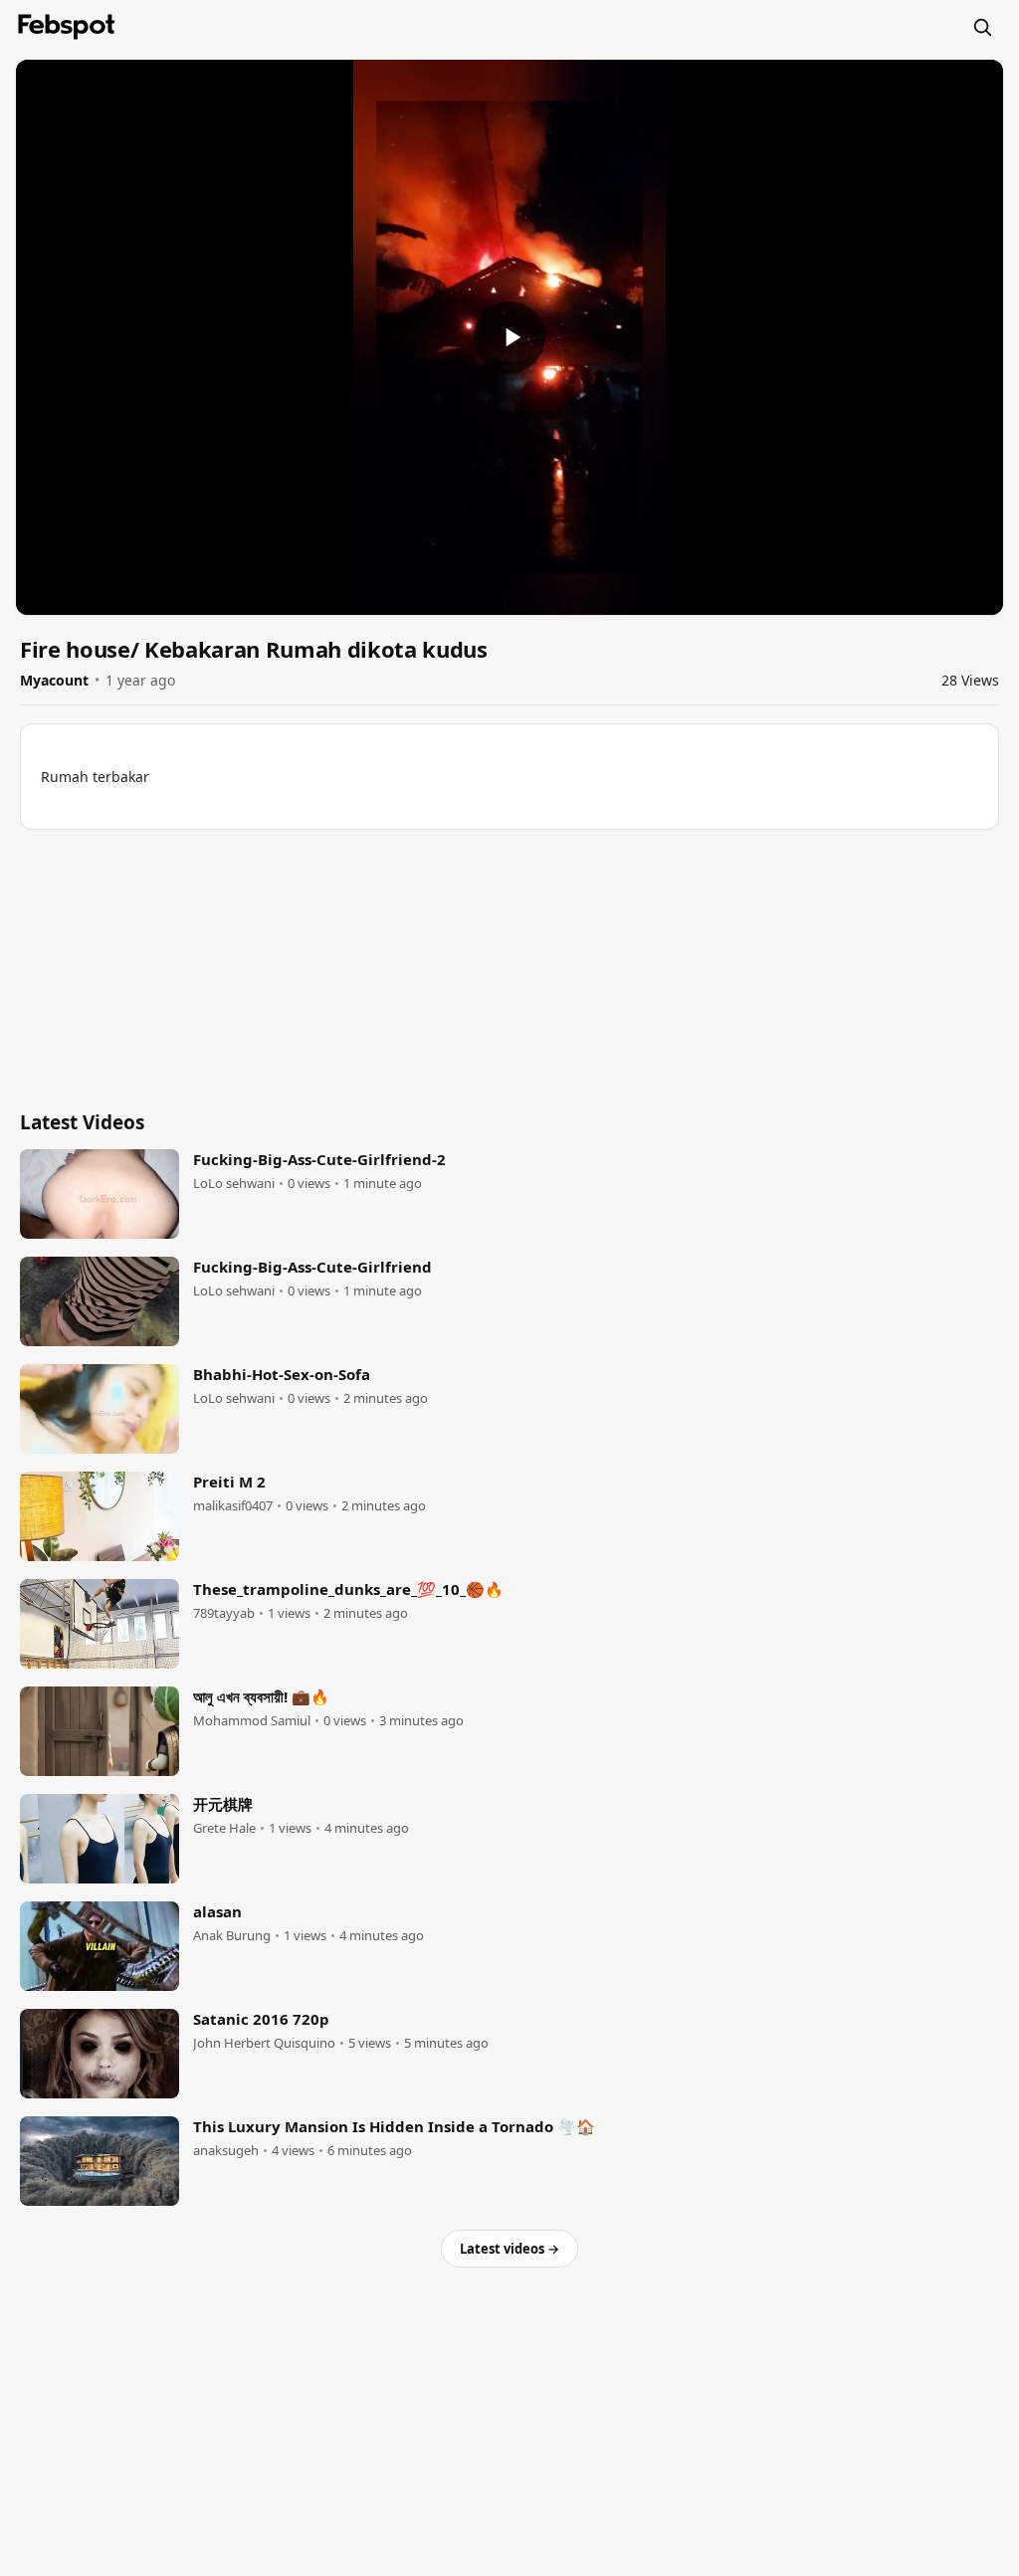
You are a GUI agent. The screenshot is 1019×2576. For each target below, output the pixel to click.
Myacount (54, 680)
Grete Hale (224, 1828)
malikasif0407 (233, 1506)
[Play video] (509, 337)
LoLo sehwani (234, 1184)
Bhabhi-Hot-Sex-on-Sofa (282, 1374)
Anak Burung (232, 1936)
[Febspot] (67, 27)
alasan (217, 1911)
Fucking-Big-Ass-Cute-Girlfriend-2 (319, 1159)
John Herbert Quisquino (264, 2043)
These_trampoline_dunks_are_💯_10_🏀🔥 (348, 1589)
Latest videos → (509, 2249)
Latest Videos (82, 1122)
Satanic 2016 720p (261, 2019)
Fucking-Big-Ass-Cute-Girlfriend (312, 1267)
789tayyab (224, 1613)
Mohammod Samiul (252, 1721)
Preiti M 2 (229, 1482)
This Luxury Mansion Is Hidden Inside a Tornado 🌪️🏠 (394, 2126)
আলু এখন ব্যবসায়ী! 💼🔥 (261, 1696)
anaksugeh (226, 2151)
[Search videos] (982, 27)
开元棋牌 (223, 1804)
